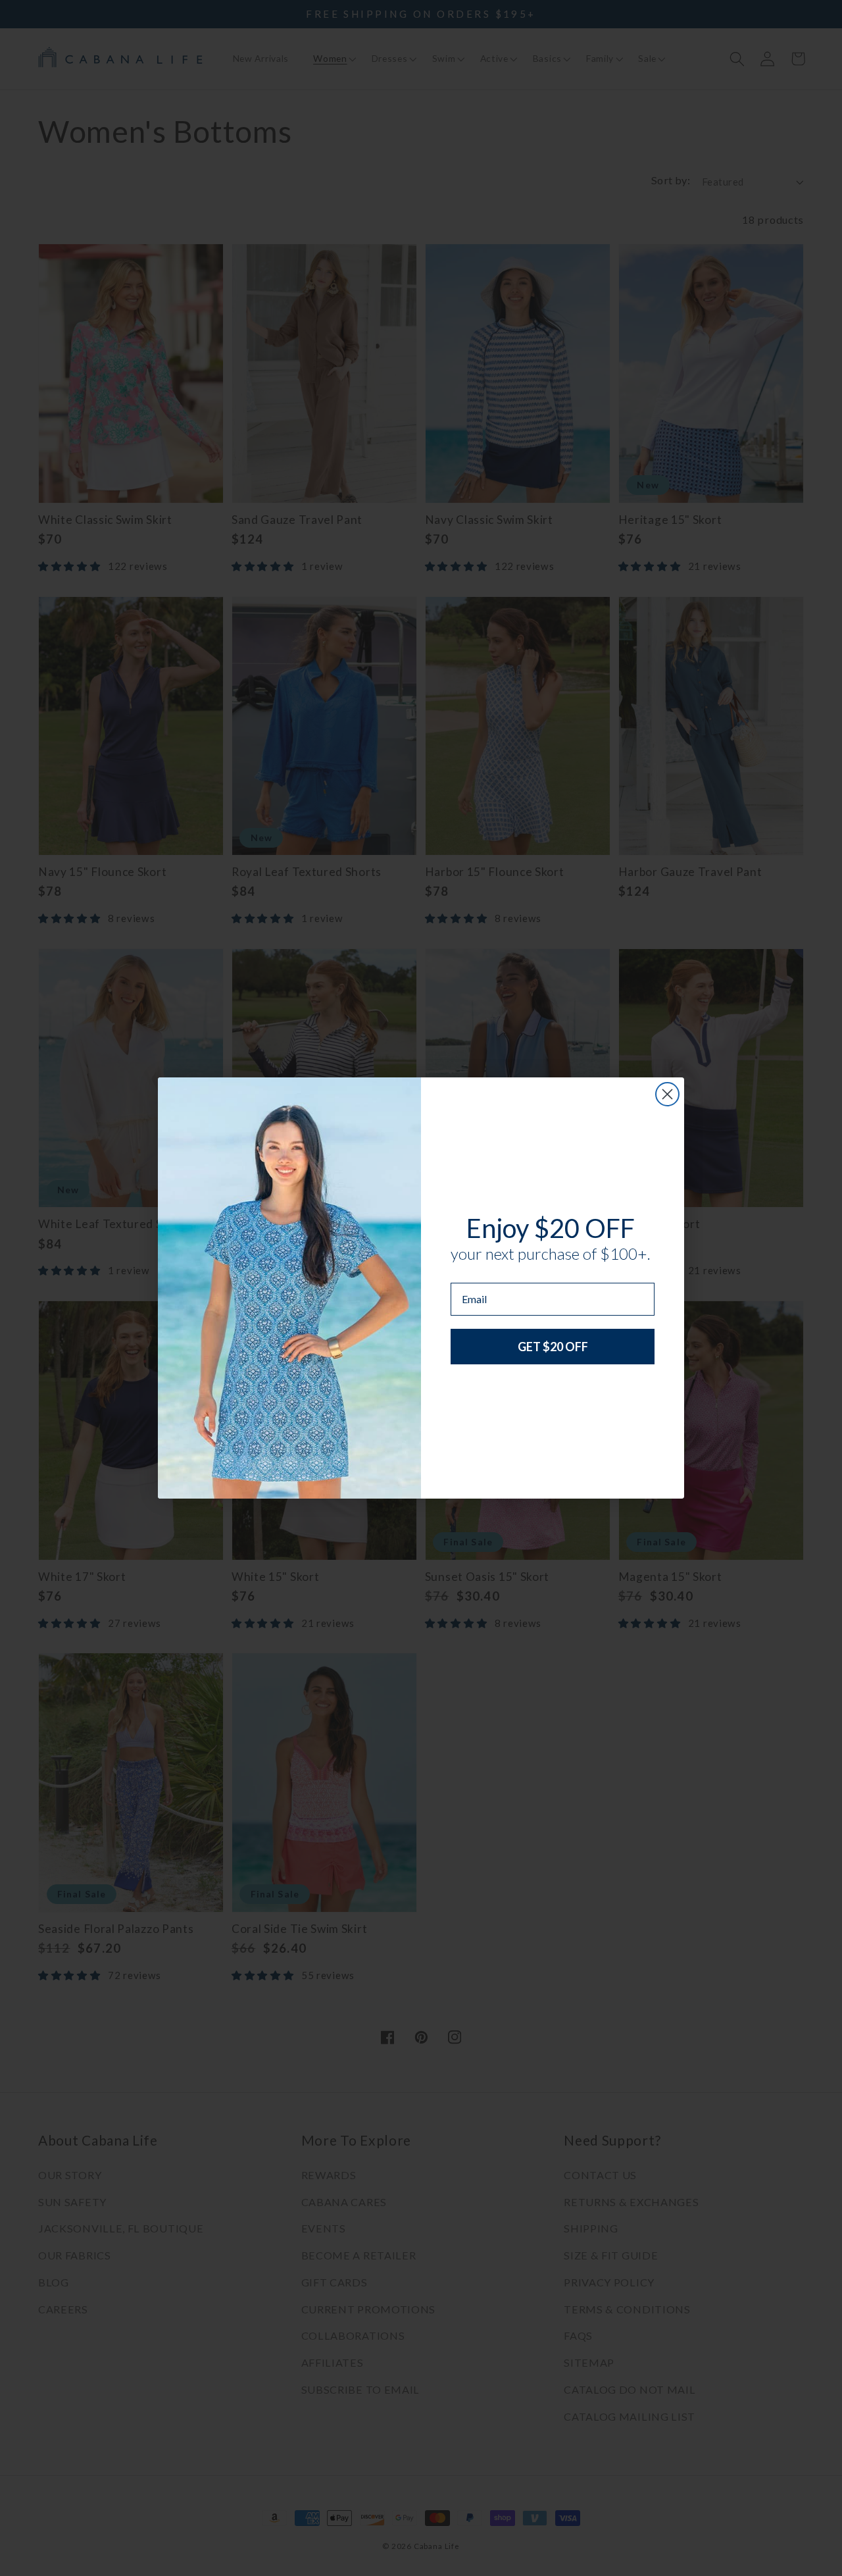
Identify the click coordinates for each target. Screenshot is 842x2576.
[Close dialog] (667, 1094)
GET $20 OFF (553, 1347)
